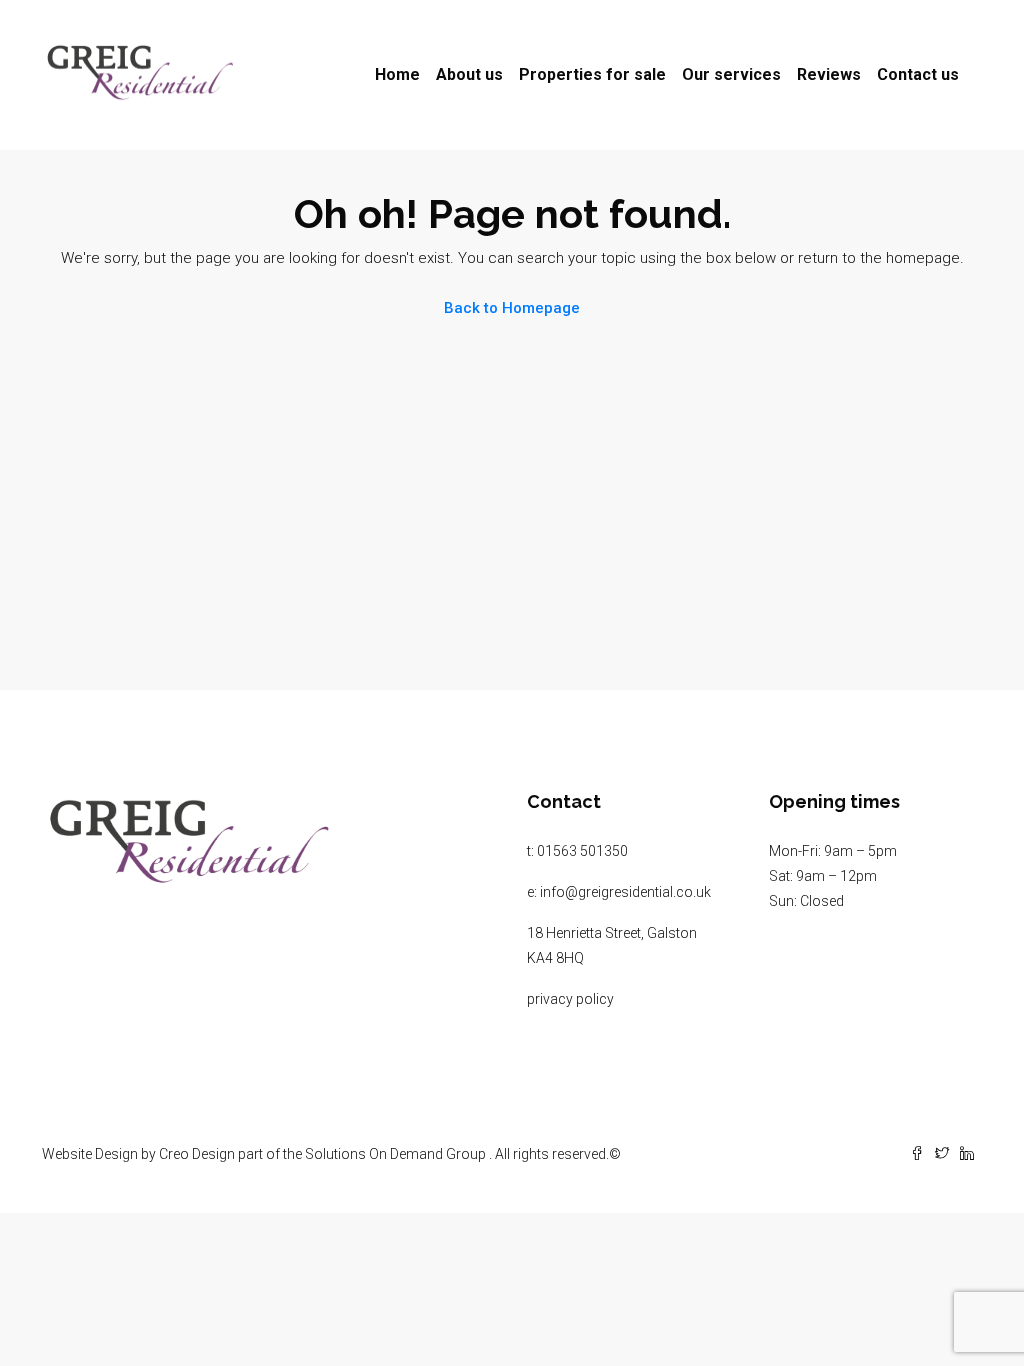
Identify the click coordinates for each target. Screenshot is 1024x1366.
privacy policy (570, 999)
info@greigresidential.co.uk (625, 892)
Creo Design (197, 1154)
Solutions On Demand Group (395, 1154)
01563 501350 (582, 851)
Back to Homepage (512, 308)
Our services (731, 74)
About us (469, 74)
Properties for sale (592, 74)
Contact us (918, 74)
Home (397, 74)
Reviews (829, 74)
